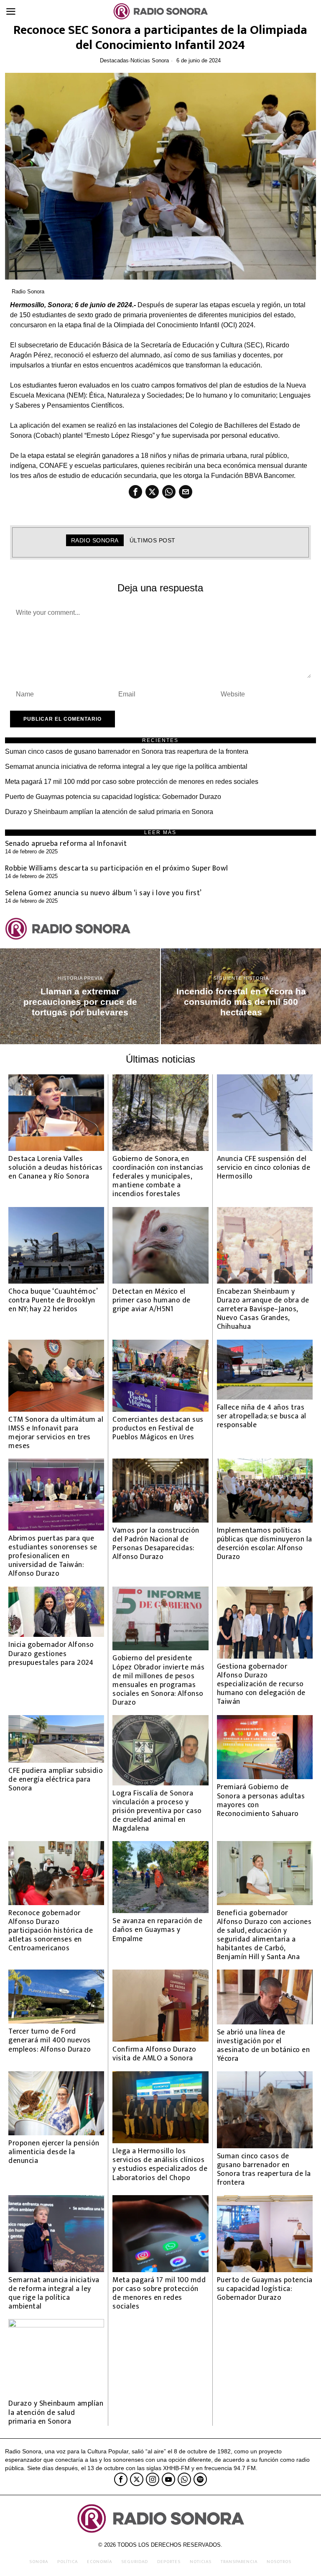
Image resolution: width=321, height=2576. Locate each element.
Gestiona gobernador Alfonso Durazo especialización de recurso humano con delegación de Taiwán (261, 1684)
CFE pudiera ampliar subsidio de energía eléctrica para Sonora (56, 1779)
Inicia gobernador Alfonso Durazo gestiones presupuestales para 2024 (51, 1653)
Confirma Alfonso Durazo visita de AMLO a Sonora (154, 2054)
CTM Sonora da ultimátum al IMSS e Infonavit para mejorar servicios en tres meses (56, 1433)
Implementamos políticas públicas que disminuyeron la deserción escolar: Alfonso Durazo (265, 1544)
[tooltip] (135, 492)
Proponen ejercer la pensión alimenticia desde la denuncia (54, 2152)
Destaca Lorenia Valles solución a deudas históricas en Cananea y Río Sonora (55, 1167)
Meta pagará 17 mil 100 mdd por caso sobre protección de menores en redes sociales (132, 782)
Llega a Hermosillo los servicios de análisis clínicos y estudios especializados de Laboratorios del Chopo (160, 2164)
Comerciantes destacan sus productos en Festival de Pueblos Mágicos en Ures (158, 1428)
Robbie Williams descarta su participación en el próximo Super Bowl (117, 868)
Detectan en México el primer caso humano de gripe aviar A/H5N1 (152, 1300)
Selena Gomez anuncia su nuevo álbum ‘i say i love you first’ (103, 893)
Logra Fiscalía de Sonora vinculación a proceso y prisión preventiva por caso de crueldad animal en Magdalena (157, 1811)
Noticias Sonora (150, 60)
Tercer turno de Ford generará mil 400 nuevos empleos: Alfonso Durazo (50, 2040)
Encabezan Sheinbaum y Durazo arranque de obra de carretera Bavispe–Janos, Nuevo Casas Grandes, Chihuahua (263, 1309)
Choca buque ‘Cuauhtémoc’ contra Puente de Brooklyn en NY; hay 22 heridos (53, 1300)
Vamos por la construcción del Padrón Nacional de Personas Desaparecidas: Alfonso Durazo (156, 1544)
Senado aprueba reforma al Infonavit (66, 844)
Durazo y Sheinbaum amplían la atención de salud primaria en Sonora (109, 812)
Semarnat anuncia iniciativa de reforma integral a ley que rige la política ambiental (126, 767)
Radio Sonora (28, 292)
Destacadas (114, 60)
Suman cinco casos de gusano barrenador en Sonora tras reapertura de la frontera (127, 751)
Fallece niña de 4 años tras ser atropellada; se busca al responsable (262, 1416)
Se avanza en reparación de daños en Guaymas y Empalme (157, 1930)
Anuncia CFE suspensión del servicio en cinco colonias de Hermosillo (264, 1167)
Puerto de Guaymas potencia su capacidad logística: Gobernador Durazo (113, 797)
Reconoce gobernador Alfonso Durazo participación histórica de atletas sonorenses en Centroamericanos (51, 1931)
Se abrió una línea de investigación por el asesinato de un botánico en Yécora (264, 2045)
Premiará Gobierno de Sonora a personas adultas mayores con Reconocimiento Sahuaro (261, 1800)
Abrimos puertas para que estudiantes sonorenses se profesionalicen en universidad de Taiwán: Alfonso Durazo (53, 1556)
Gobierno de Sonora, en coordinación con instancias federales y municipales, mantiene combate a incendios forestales (158, 1176)
